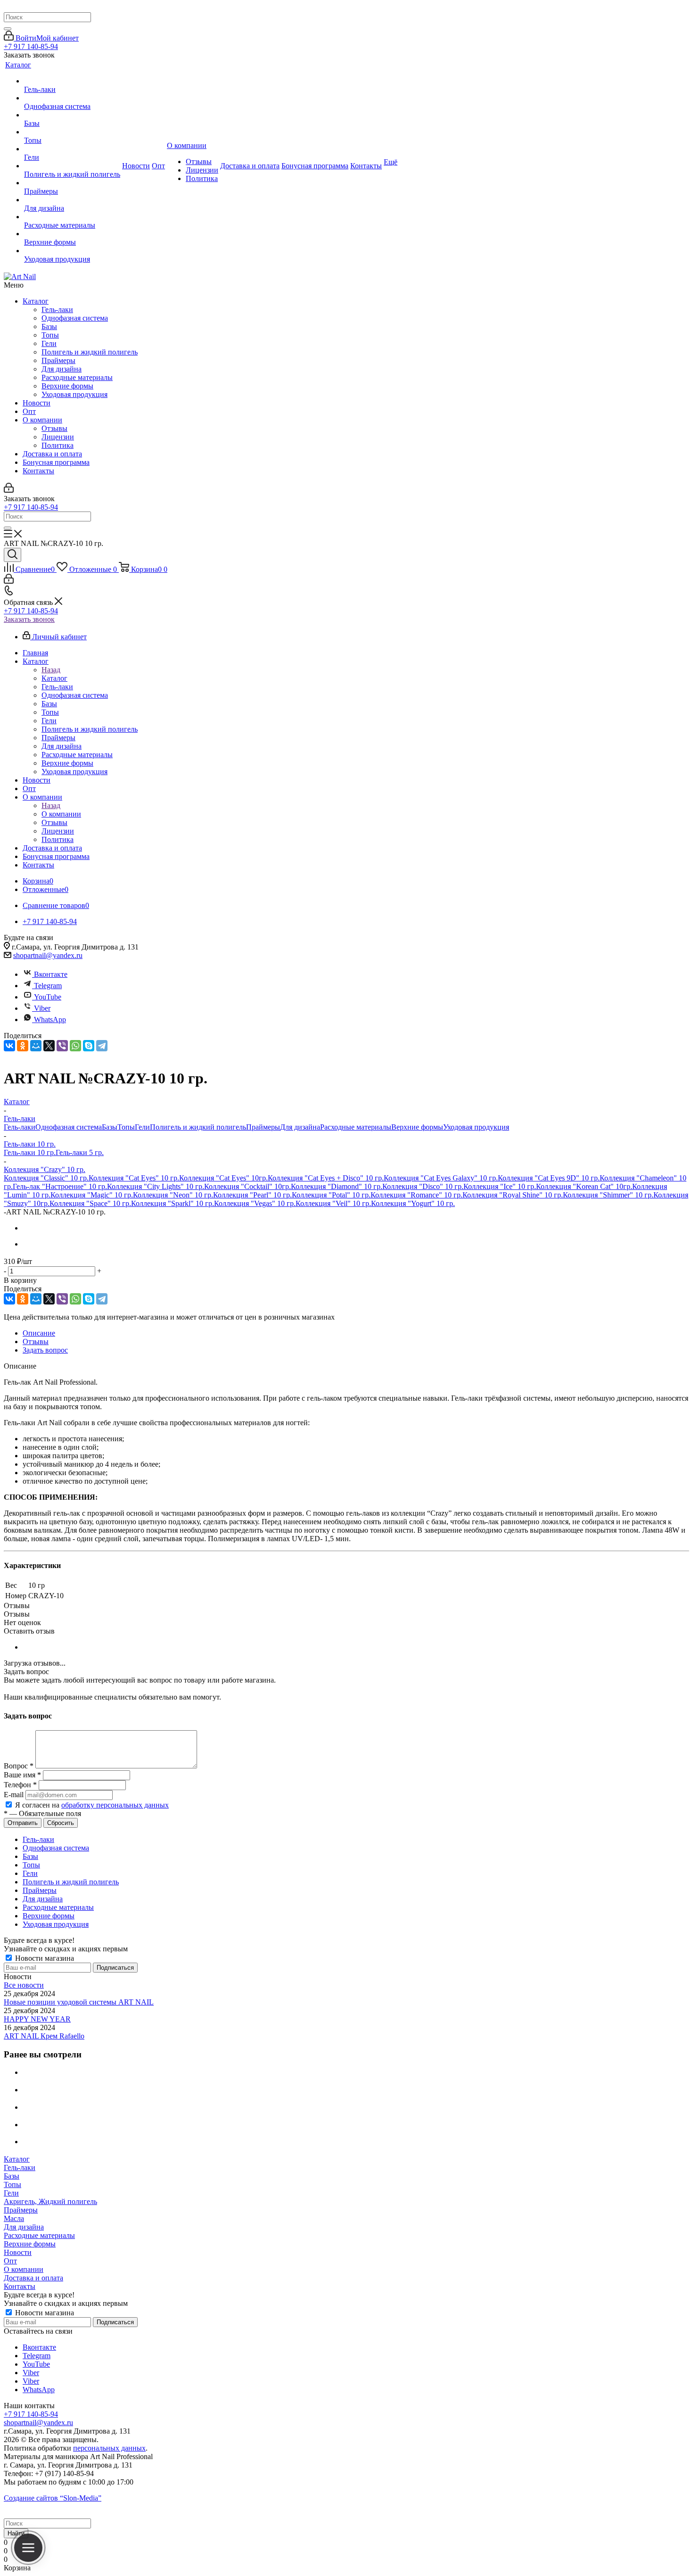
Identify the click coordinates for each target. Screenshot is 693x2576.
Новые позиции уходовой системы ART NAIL (79, 2002)
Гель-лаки (57, 310)
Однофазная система (75, 318)
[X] (49, 1046)
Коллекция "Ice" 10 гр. (500, 1186)
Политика (58, 445)
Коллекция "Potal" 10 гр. (331, 1195)
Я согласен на (92, 1805)
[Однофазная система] (72, 98)
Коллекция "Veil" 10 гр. (333, 1203)
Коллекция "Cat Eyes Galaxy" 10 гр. (441, 1178)
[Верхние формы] (72, 234)
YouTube (48, 997)
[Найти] (8, 29)
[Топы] (72, 132)
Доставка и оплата (52, 454)
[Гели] (72, 149)
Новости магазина (44, 1958)
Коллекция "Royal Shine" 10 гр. (513, 1195)
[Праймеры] (72, 183)
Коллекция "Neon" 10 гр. (173, 1195)
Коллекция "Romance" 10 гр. (417, 1195)
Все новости (24, 1985)
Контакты (38, 471)
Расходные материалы (77, 377)
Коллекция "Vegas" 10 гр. (255, 1203)
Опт (29, 411)
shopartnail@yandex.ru (48, 955)
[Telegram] (102, 1046)
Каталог (36, 301)
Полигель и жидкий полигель (90, 352)
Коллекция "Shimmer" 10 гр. (608, 1195)
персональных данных (109, 2448)
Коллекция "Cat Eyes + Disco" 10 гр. (326, 1178)
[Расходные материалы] (72, 217)
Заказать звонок (29, 619)
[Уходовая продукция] (72, 251)
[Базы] (72, 115)
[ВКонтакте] (9, 1046)
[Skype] (89, 1046)
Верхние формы (67, 386)
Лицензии (58, 437)
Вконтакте (51, 974)
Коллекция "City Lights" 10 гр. (156, 1186)
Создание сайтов (53, 2498)
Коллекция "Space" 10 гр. (90, 1203)
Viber (42, 1008)
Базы (49, 326)
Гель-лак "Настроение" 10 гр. (60, 1186)
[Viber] (62, 1046)
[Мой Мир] (36, 1046)
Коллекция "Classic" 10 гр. (46, 1178)
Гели (49, 343)
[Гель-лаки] (72, 81)
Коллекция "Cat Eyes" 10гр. (223, 1178)
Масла (14, 2218)
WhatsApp (50, 1020)
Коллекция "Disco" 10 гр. (423, 1186)
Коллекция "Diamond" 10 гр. (337, 1186)
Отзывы (54, 428)
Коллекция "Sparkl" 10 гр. (173, 1203)
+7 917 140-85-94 (31, 46)
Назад (51, 670)
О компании (42, 420)
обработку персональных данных (115, 1805)
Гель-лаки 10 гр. (30, 1152)
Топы (50, 335)
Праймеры (58, 360)
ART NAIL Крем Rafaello (44, 2036)
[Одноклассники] (23, 1046)
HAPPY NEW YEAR (37, 2019)
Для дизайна (62, 369)
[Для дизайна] (72, 200)
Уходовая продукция (74, 394)
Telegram (48, 986)
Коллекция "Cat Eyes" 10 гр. (134, 1178)
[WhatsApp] (75, 1046)
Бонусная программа (56, 462)
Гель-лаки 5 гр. (80, 1152)
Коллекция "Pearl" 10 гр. (252, 1195)
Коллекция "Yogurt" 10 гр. (413, 1203)
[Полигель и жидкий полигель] (72, 166)
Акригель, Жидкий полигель (50, 2201)
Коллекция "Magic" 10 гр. (92, 1195)
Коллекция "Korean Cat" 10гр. (584, 1186)
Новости (37, 403)
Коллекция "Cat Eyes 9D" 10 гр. (549, 1178)
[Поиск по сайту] (12, 555)
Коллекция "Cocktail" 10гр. (247, 1186)
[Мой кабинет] (9, 490)
